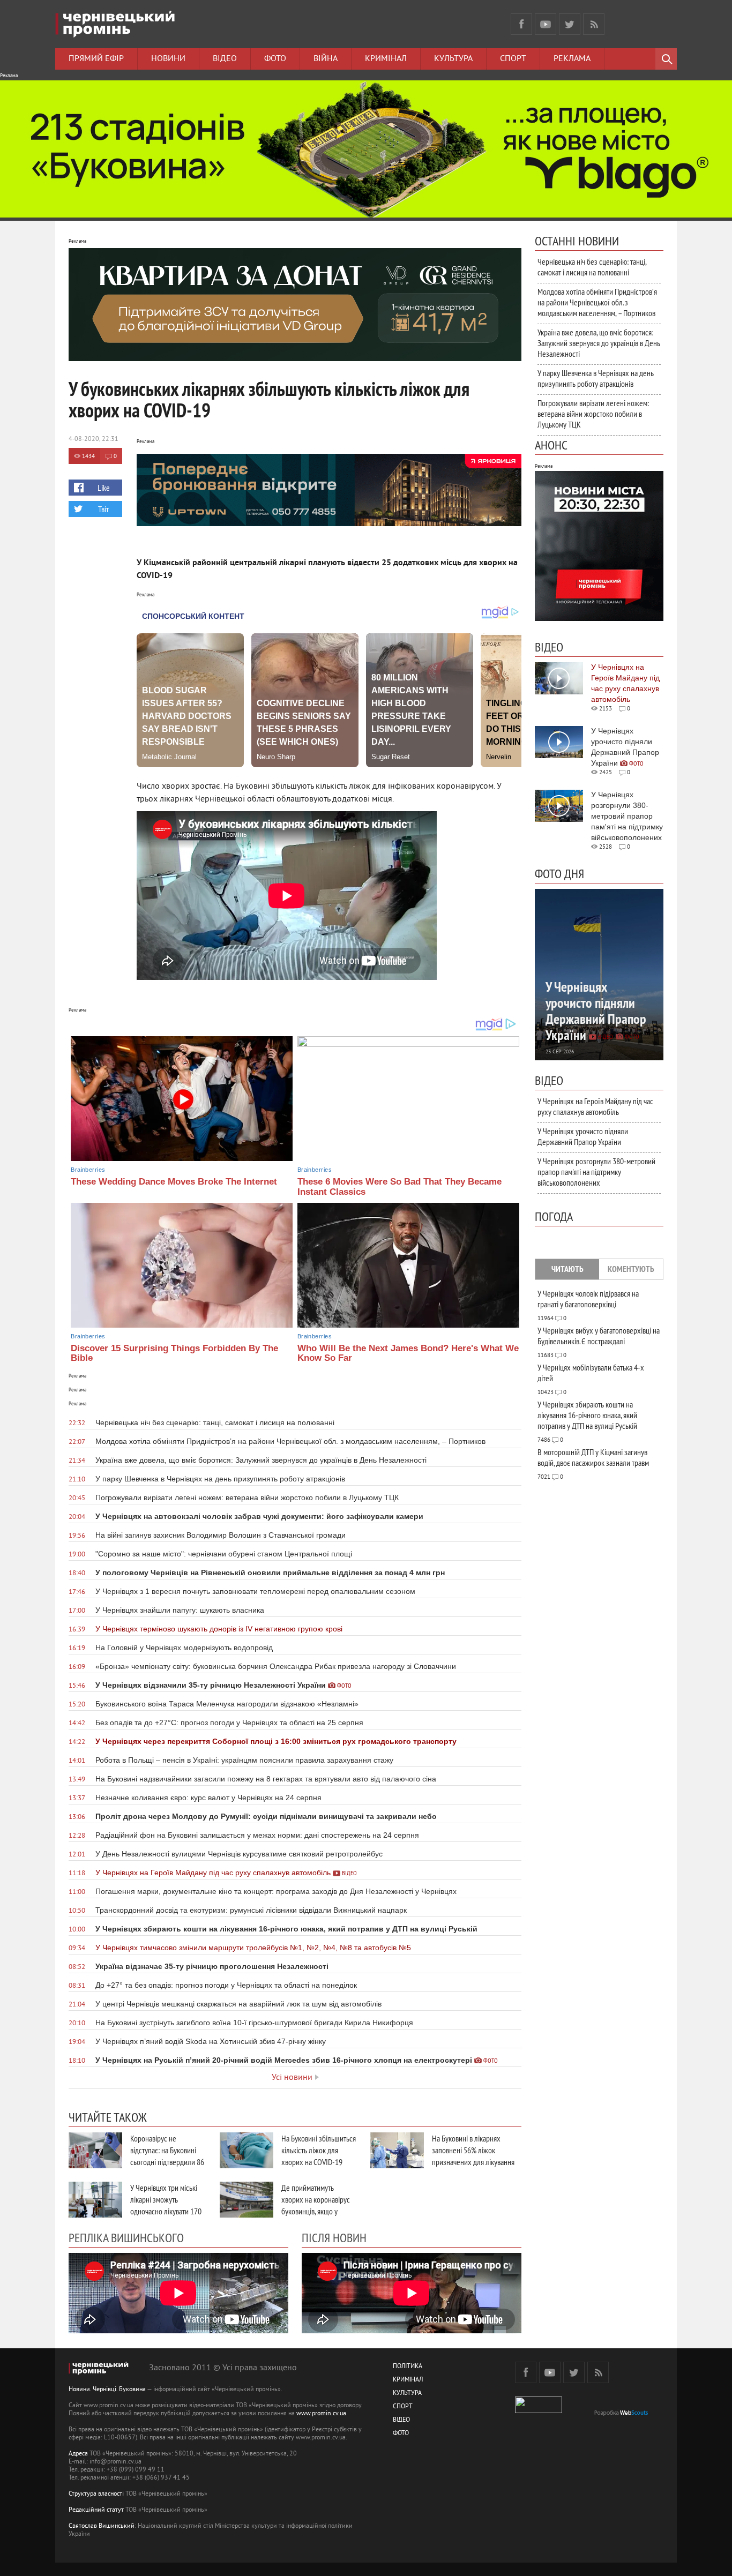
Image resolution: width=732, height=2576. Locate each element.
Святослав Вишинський (102, 2526)
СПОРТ (403, 2407)
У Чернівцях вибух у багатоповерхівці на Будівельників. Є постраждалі (599, 1336)
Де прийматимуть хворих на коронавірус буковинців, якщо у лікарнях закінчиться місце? (316, 2211)
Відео (225, 59)
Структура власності (96, 2494)
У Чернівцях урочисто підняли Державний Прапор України (583, 1136)
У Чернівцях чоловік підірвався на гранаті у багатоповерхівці (588, 1299)
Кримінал (386, 59)
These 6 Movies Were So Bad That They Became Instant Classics (399, 1187)
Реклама (572, 59)
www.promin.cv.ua (321, 2414)
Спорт (513, 59)
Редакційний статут (96, 2510)
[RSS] (594, 24)
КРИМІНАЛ (408, 2380)
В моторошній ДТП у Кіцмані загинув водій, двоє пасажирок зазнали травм (593, 1457)
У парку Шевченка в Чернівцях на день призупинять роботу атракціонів (596, 378)
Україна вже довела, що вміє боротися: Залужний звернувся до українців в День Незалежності (599, 343)
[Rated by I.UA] (539, 2411)
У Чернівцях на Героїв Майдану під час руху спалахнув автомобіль (595, 1106)
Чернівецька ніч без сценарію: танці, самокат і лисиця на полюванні (592, 267)
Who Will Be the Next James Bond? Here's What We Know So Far (408, 1353)
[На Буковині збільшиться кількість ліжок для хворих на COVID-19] (247, 2150)
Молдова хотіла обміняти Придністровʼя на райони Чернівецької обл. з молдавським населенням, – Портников (597, 302)
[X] (570, 24)
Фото (275, 59)
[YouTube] (546, 24)
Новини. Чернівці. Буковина (107, 2390)
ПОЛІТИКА (408, 2367)
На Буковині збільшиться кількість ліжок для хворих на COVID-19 (319, 2150)
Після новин (334, 2237)
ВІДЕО (401, 2420)
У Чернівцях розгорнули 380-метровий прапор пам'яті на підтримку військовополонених (596, 1172)
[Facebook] (521, 24)
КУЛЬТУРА (407, 2394)
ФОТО (401, 2434)
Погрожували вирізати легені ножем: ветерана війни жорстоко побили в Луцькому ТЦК (593, 414)
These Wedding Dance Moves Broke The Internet (174, 1182)
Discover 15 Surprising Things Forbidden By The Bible (174, 1353)
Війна (326, 59)
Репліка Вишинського (126, 2237)
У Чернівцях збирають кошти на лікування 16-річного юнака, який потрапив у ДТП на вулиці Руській (587, 1415)
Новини (168, 59)
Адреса (78, 2454)
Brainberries (88, 1170)
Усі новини (292, 2078)
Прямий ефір (96, 59)
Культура (453, 59)
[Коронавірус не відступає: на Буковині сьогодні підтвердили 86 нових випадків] (95, 2150)
